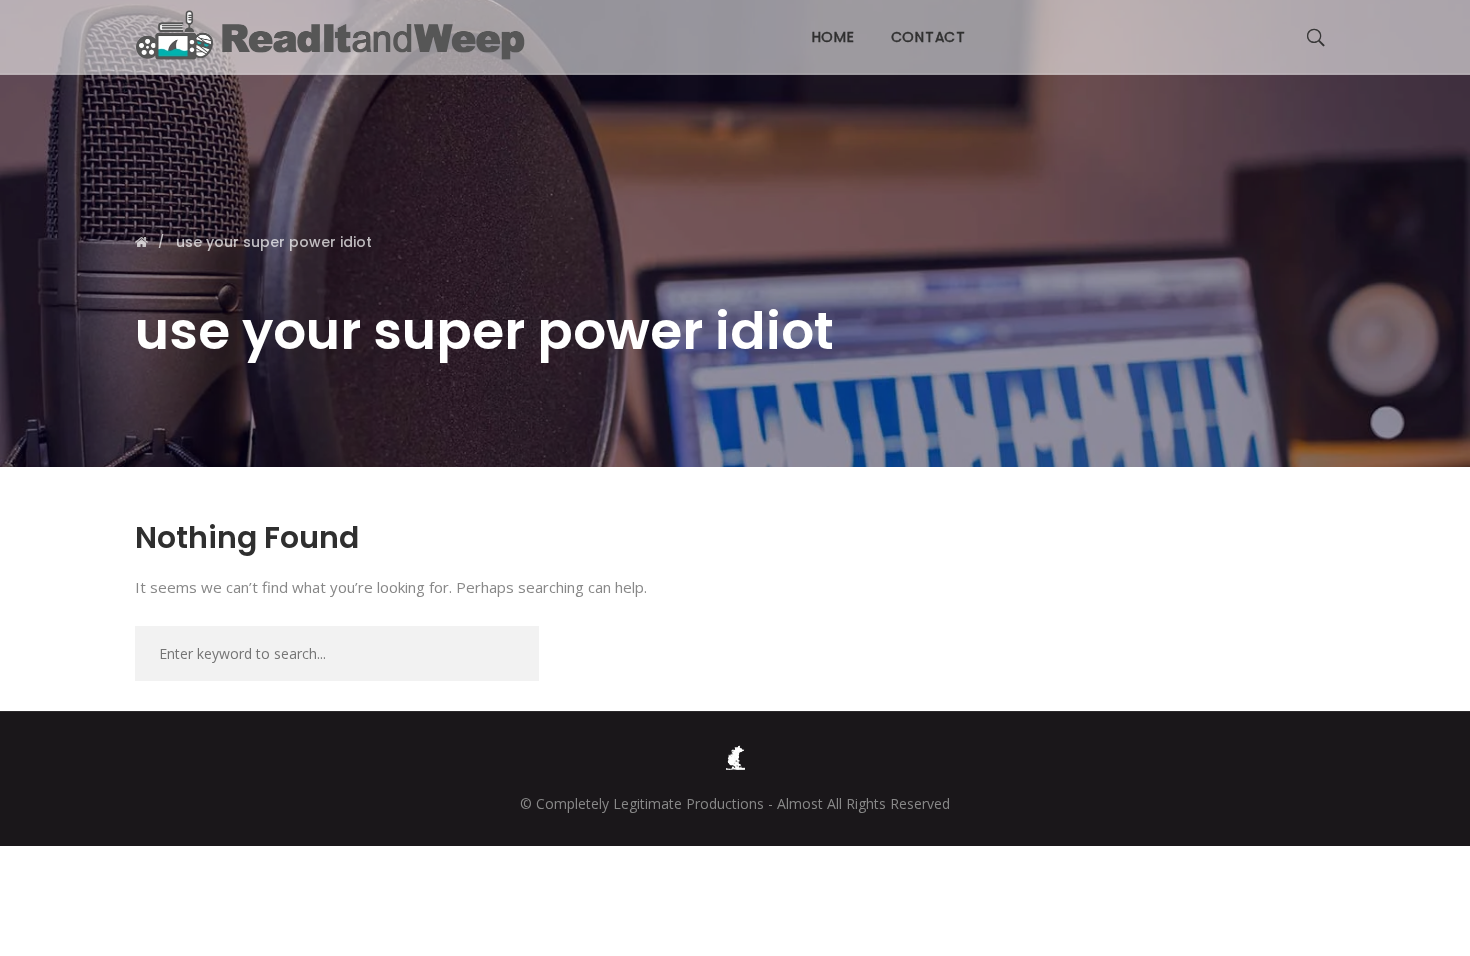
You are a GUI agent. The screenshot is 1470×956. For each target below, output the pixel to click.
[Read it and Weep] (335, 35)
